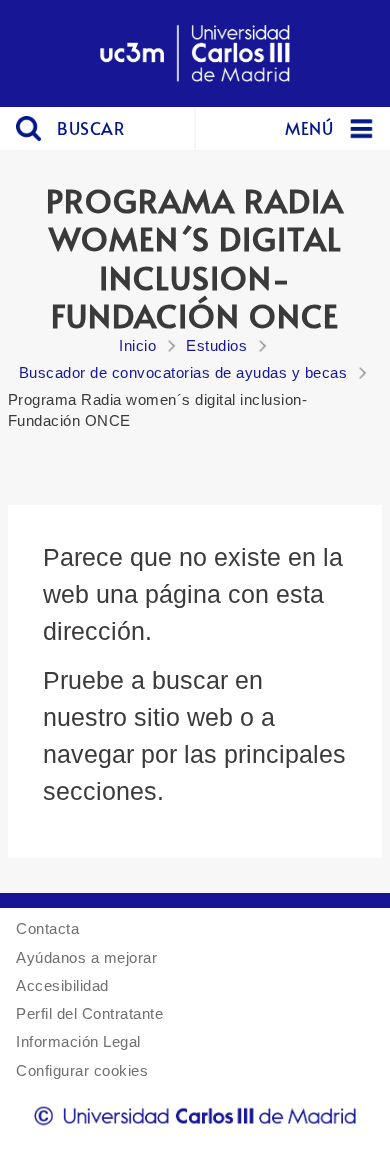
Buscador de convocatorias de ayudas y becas (183, 372)
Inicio (137, 345)
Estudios (216, 345)
